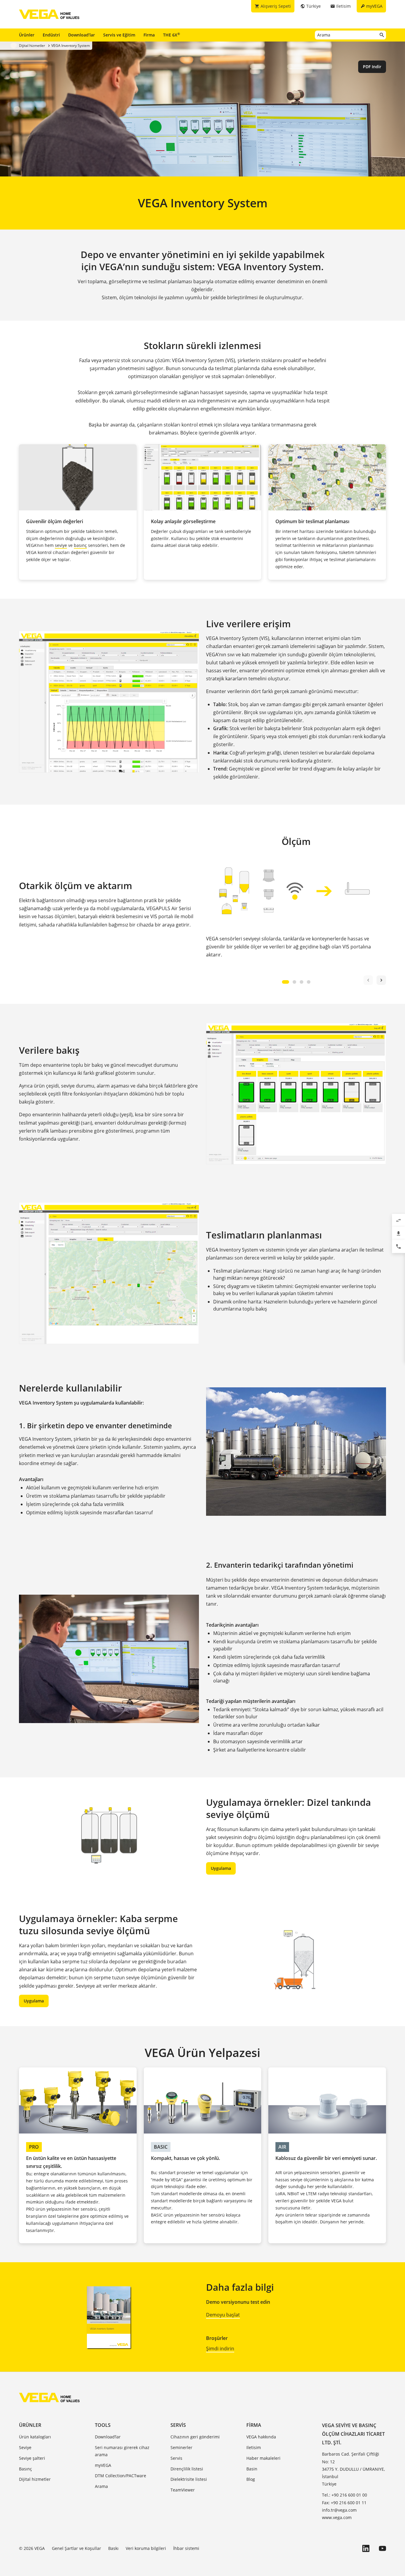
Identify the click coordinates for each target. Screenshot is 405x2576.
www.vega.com (337, 2517)
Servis (178, 2425)
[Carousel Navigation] (375, 980)
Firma (149, 35)
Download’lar (82, 35)
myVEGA (103, 2465)
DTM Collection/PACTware (121, 2476)
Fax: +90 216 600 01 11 (344, 2503)
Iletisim (254, 2447)
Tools (103, 2425)
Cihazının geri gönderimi (195, 2437)
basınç (80, 545)
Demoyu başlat (223, 2315)
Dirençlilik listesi (187, 2469)
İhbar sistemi (186, 2548)
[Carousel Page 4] (309, 982)
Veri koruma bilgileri (146, 2548)
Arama (101, 2486)
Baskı (113, 2548)
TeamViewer (183, 2490)
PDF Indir (372, 67)
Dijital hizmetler (35, 2479)
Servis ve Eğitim (119, 35)
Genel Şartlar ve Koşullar (76, 2548)
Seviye (25, 2447)
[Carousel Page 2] (294, 982)
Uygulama (221, 1868)
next (381, 980)
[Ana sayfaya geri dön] (49, 2397)
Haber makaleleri (263, 2458)
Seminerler (181, 2447)
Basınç (25, 2469)
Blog (251, 2479)
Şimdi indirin (220, 2349)
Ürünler (27, 35)
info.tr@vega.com (339, 2510)
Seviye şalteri (32, 2458)
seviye (61, 545)
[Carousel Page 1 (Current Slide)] (286, 982)
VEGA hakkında (261, 2437)
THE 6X (172, 35)
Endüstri (51, 35)
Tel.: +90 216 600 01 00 (345, 2495)
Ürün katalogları (35, 2437)
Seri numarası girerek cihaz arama (122, 2451)
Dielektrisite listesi (189, 2479)
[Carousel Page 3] (302, 982)
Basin (252, 2469)
